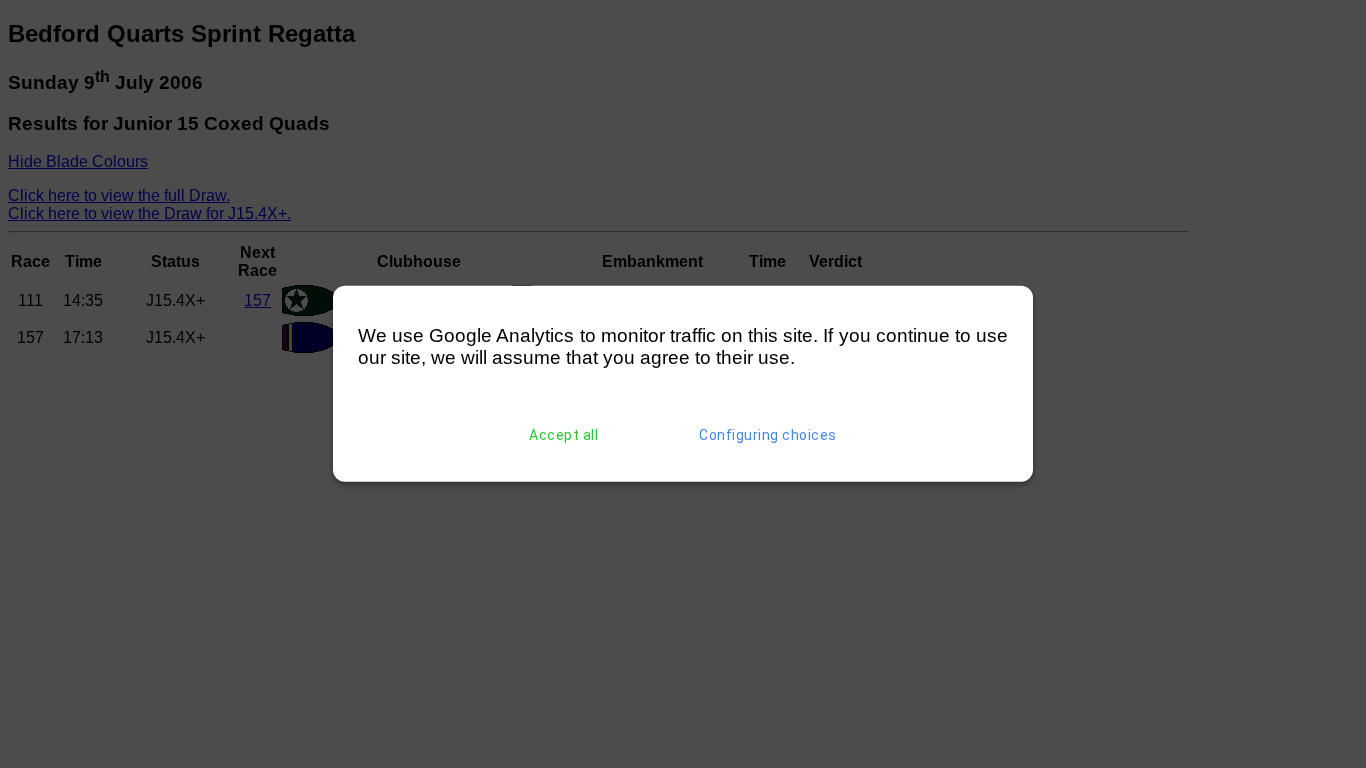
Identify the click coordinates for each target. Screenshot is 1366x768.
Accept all (563, 435)
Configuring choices (768, 435)
